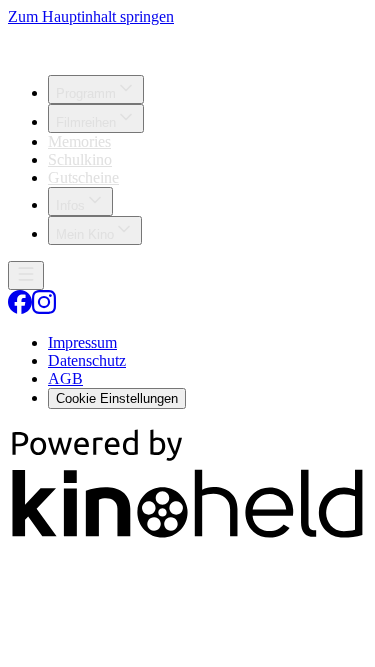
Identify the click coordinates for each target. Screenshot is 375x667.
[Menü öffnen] (26, 275)
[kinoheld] (187, 536)
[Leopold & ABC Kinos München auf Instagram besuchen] (44, 308)
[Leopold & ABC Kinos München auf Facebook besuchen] (20, 308)
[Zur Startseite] (187, 42)
